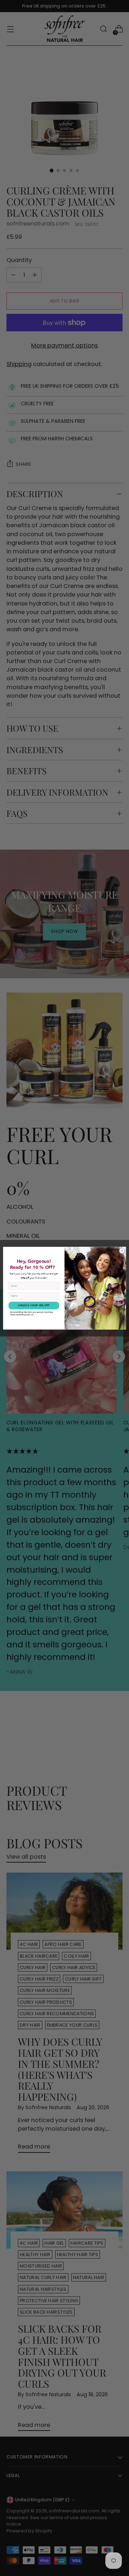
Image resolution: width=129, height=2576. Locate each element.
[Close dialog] (122, 1250)
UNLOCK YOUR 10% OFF (34, 1305)
